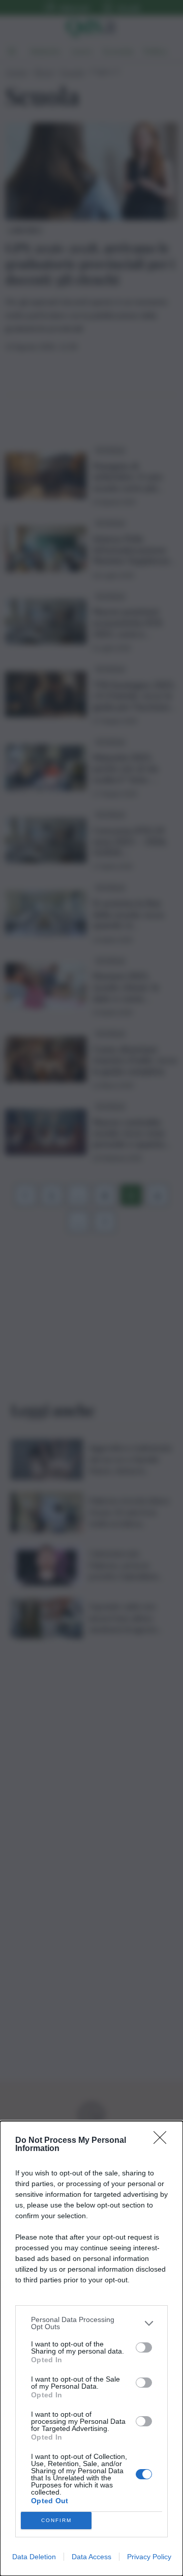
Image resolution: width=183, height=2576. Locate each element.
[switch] (144, 2347)
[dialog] (91, 2348)
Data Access (91, 2557)
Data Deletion (34, 2557)
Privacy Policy (149, 2557)
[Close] (163, 2141)
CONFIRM (56, 2520)
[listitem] (91, 2323)
